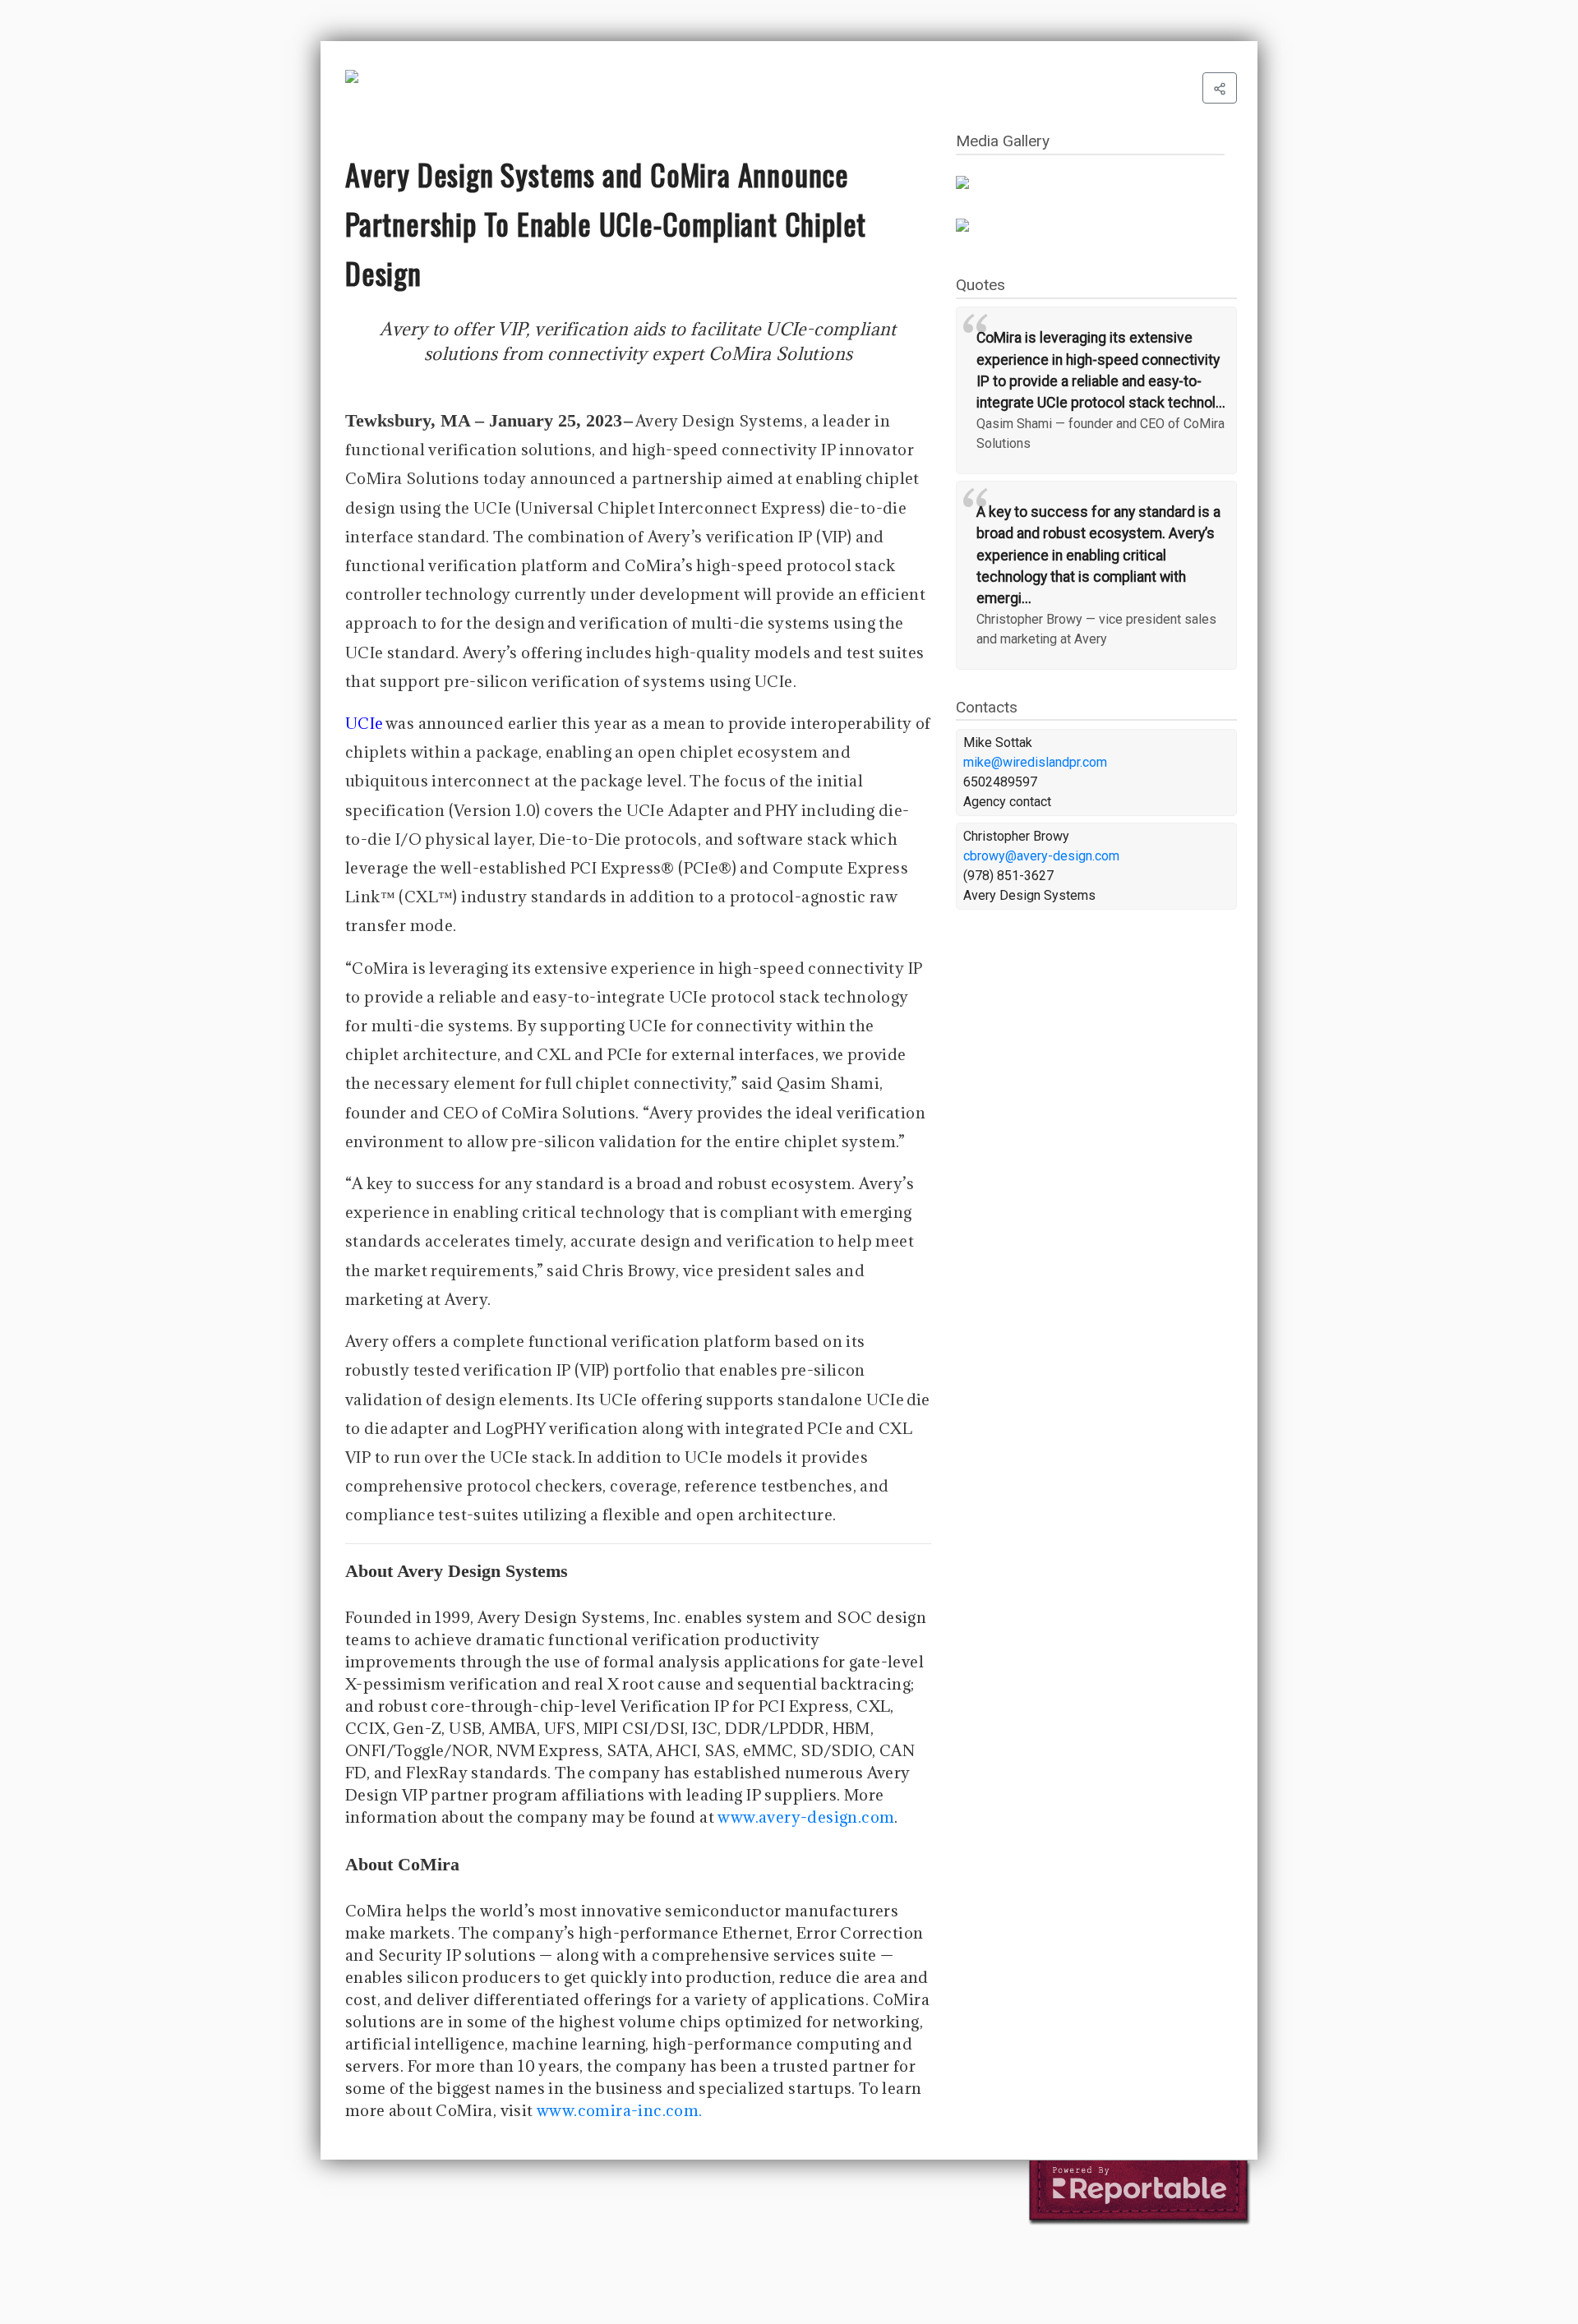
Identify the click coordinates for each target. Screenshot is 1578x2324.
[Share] (1220, 88)
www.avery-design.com (806, 1817)
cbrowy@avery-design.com (1041, 856)
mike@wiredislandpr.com (1035, 762)
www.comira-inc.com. (620, 2110)
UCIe (365, 723)
